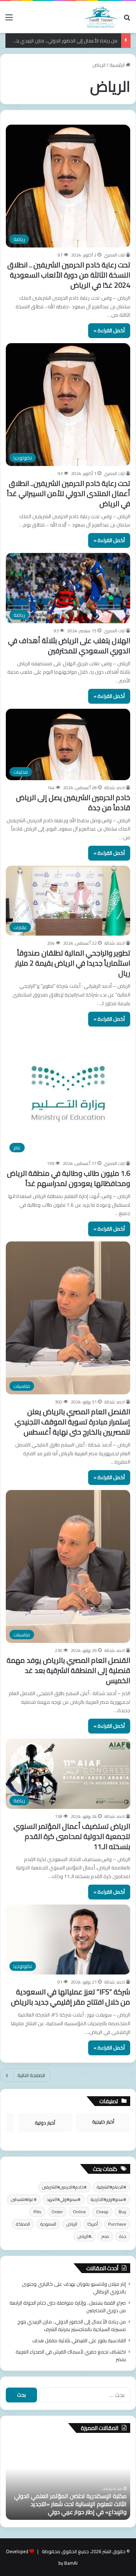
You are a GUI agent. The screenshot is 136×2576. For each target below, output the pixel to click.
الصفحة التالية (31, 2075)
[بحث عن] (127, 20)
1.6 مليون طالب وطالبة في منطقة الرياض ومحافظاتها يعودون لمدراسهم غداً (69, 1178)
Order (57, 2212)
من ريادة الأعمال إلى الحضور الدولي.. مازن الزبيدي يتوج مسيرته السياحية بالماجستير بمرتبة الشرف (72, 2325)
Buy (122, 2212)
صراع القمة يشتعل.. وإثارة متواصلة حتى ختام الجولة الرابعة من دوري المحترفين (68, 2307)
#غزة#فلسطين (24, 2199)
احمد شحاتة (115, 788)
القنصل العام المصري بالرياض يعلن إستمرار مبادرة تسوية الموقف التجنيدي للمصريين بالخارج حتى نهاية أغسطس (72, 1422)
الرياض (72, 2224)
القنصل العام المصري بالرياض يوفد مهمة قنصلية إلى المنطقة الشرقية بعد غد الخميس (68, 1670)
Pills (37, 2212)
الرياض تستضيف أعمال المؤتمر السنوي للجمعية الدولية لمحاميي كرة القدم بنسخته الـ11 (72, 1836)
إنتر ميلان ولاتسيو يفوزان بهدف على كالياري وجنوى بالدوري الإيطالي (74, 2288)
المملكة (23, 2224)
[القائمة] (9, 20)
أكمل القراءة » (109, 330)
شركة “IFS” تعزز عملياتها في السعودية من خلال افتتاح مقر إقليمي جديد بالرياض (71, 1997)
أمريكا (93, 2224)
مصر (105, 2236)
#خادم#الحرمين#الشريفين (64, 2187)
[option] (62, 2480)
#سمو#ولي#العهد (64, 2199)
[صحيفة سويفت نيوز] (101, 17)
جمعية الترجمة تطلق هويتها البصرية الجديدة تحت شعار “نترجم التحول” (62, 2508)
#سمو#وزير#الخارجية (108, 2199)
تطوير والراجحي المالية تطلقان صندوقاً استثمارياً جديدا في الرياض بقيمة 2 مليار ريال (73, 963)
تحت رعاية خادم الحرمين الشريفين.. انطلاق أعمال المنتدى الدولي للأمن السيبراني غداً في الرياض (69, 493)
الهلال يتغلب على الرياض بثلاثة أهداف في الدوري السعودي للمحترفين (69, 646)
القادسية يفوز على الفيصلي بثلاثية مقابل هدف (79, 2340)
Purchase (117, 2224)
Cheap (102, 2212)
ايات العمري (114, 255)
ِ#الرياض (85, 2236)
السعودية (48, 2224)
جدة (123, 2236)
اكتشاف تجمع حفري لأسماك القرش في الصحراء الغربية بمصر (71, 2356)
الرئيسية (118, 65)
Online (79, 2212)
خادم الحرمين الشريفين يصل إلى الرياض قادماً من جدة (73, 802)
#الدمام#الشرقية (112, 2187)
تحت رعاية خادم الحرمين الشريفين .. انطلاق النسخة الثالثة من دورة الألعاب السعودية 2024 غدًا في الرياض (69, 275)
